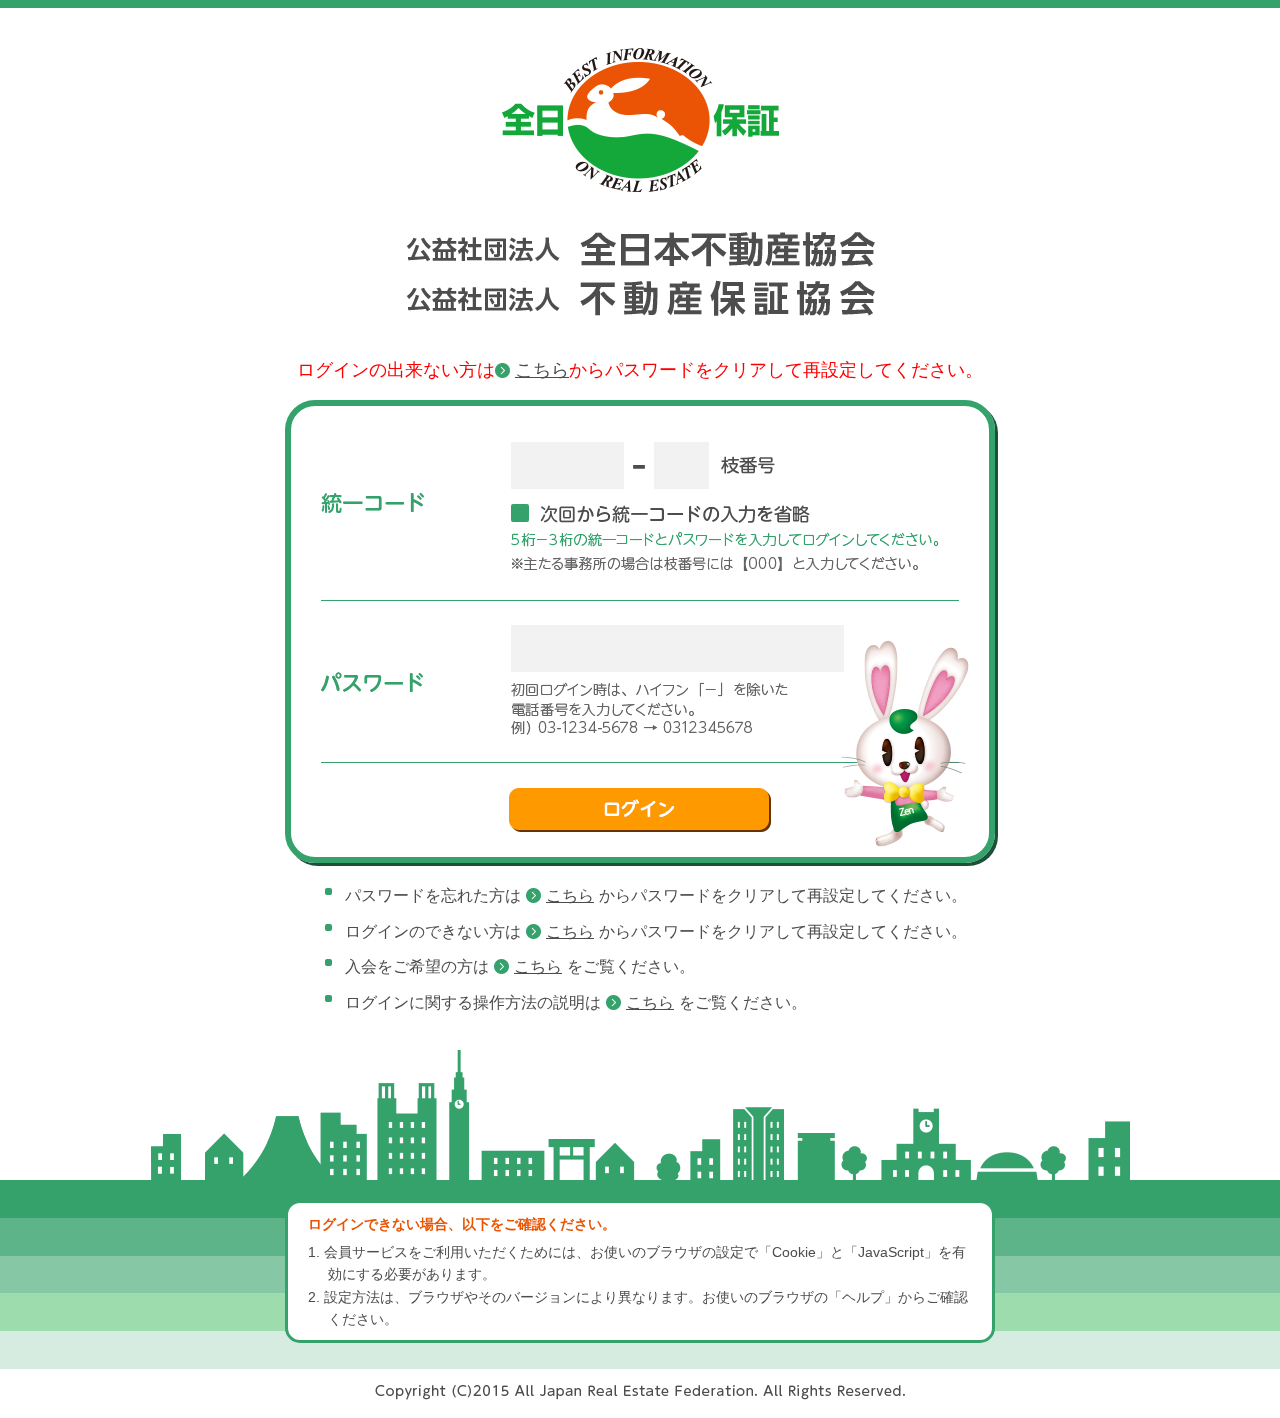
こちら (542, 370)
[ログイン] (640, 810)
